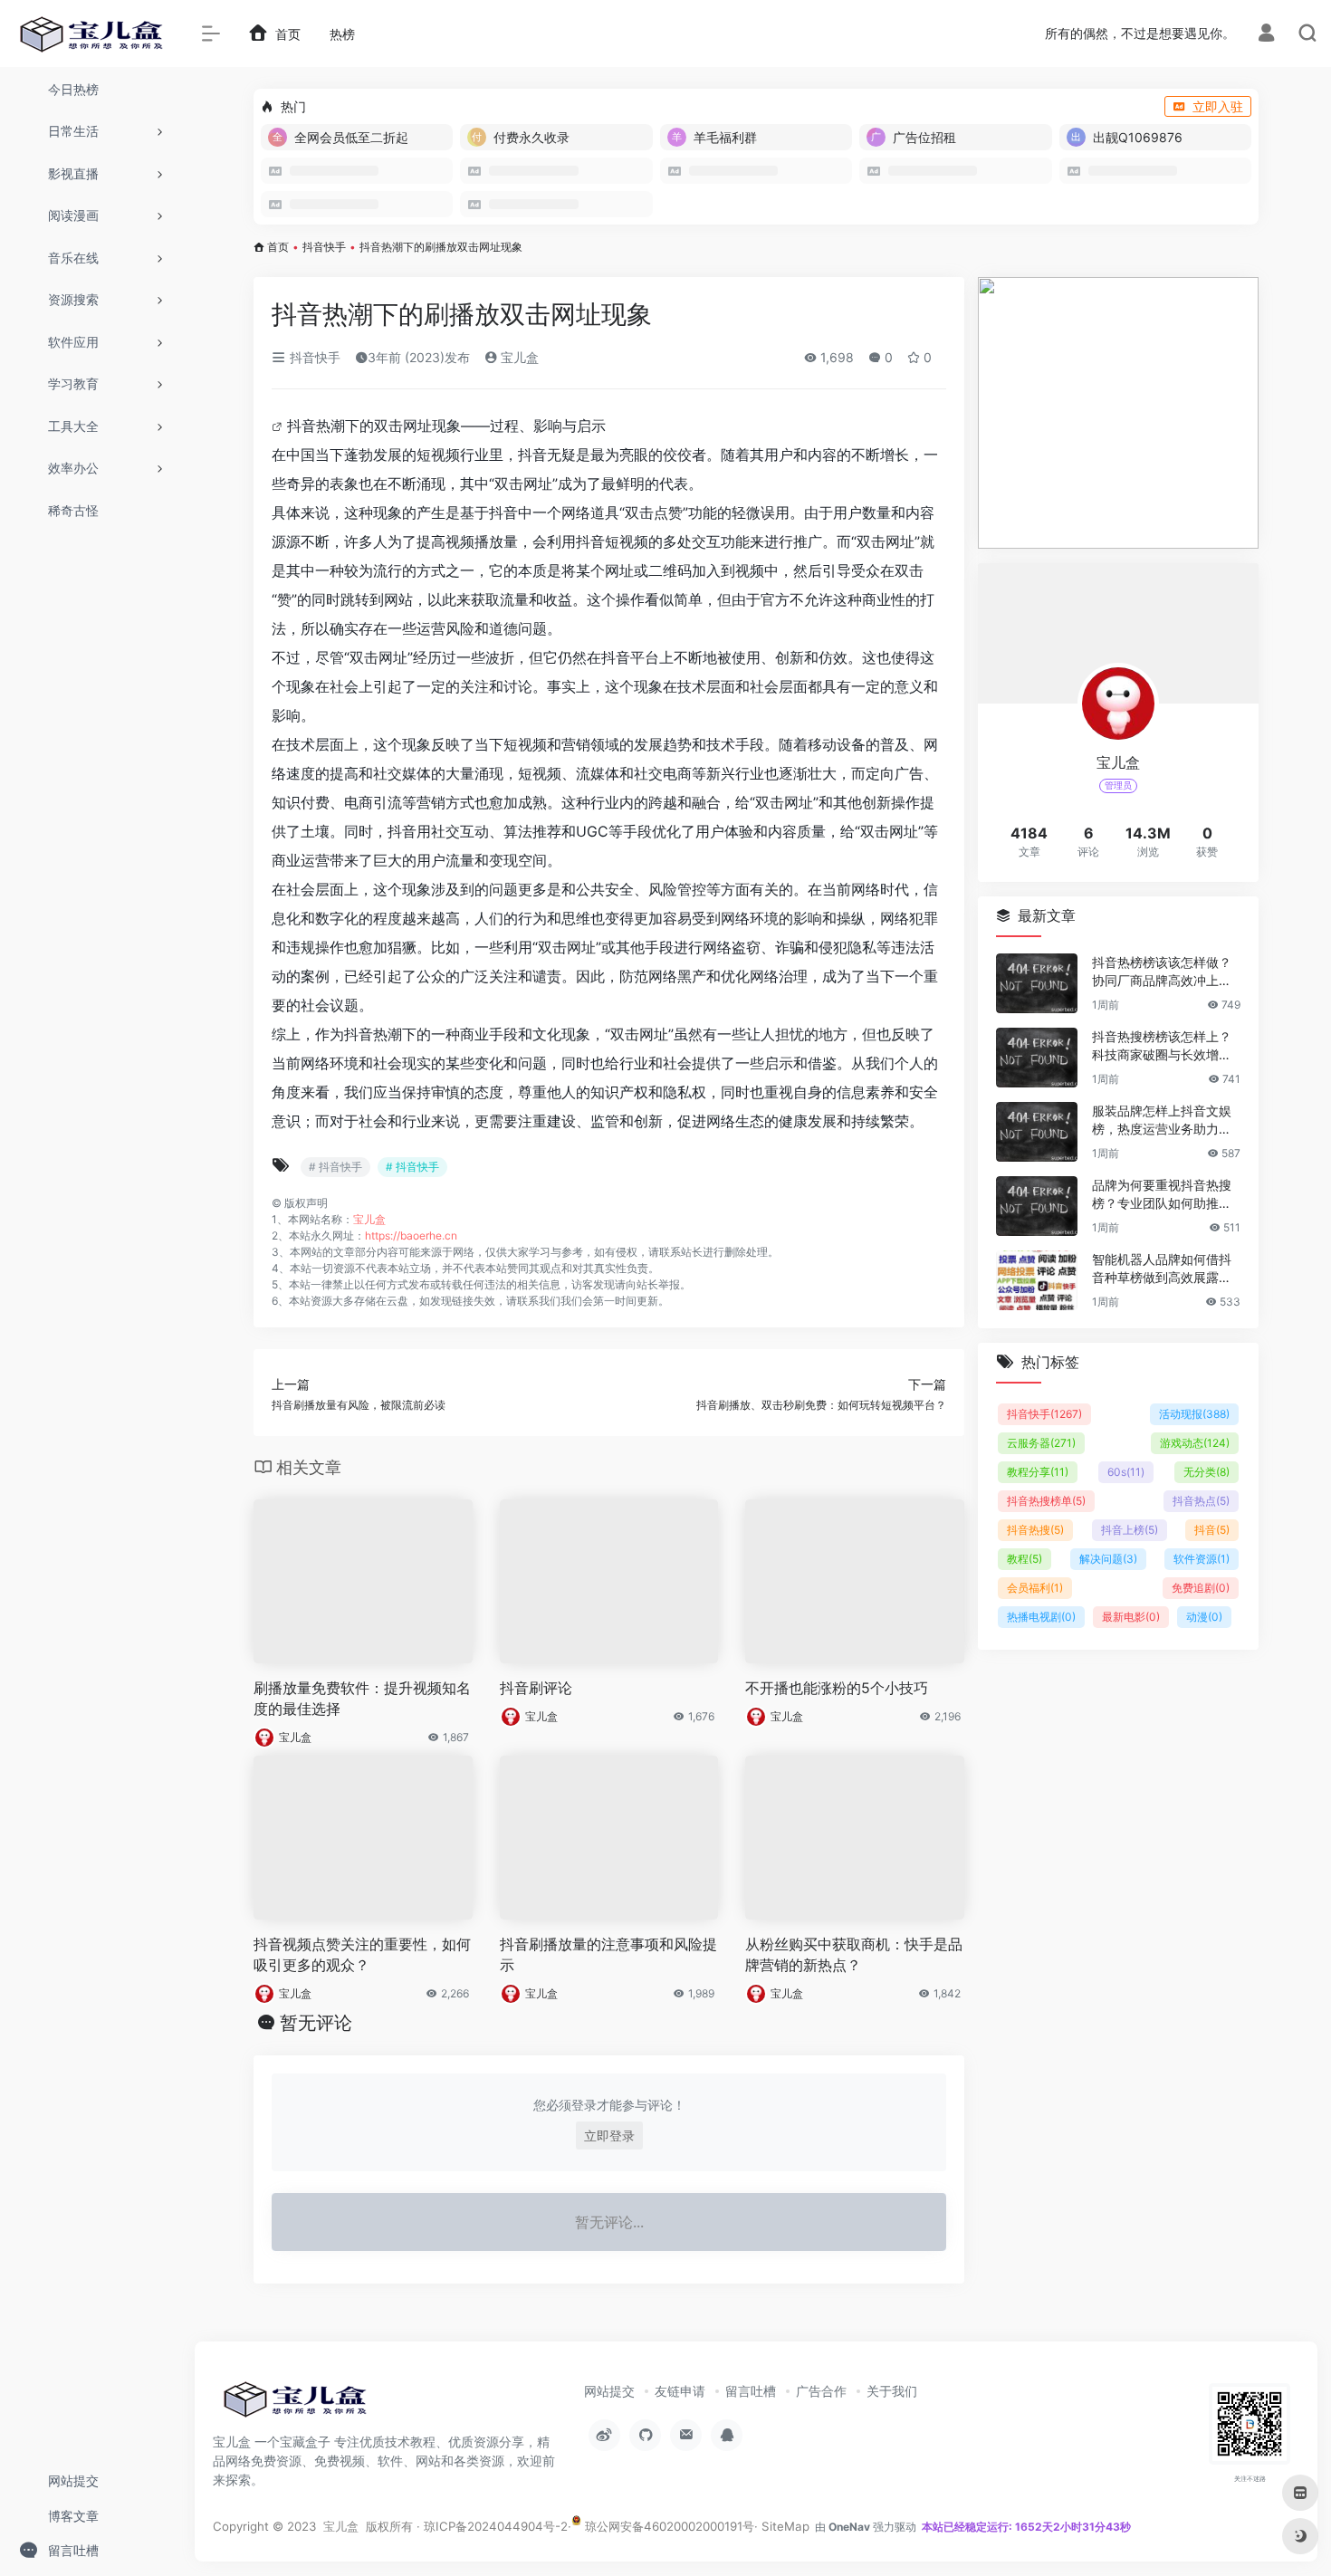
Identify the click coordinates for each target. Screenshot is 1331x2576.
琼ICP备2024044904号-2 (496, 2526)
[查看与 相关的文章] (279, 426)
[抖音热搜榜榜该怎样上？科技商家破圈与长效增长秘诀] (1037, 1058)
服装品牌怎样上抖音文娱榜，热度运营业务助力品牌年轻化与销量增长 (1162, 1120)
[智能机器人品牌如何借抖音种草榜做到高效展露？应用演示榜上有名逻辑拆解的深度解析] (1037, 1280)
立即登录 (609, 2135)
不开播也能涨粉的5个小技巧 (837, 1688)
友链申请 (680, 2391)
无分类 (1207, 1472)
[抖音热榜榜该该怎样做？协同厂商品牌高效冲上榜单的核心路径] (1037, 983)
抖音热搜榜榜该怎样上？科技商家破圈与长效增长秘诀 (1162, 1046)
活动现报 (1194, 1414)
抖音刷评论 (536, 1688)
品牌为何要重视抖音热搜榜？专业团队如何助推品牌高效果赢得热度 (1162, 1195)
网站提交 (609, 2391)
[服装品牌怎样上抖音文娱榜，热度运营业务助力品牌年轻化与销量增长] (1037, 1132)
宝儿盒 (518, 357)
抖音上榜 (1130, 1530)
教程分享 (1038, 1472)
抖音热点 (1201, 1501)
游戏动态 (1195, 1443)
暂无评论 (316, 2023)
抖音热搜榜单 (1046, 1501)
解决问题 (1108, 1559)
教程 (1025, 1559)
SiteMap (785, 2526)
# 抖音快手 (335, 1167)
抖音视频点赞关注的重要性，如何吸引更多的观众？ (362, 1954)
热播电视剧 (1041, 1617)
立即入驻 (1218, 106)
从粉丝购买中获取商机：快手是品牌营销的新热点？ (854, 1954)
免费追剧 (1201, 1588)
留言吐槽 (751, 2391)
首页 (278, 247)
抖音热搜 (1035, 1530)
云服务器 (1041, 1443)
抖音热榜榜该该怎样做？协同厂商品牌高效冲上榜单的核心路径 (1162, 972)
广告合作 (821, 2391)
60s (1126, 1472)
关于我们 (892, 2391)
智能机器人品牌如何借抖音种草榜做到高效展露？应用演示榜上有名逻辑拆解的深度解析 (1162, 1269)
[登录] (1266, 35)
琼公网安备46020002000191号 (668, 2526)
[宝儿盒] (294, 2405)
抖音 (1212, 1530)
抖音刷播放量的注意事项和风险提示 (608, 1954)
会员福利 (1035, 1588)
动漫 (1204, 1617)
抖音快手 (324, 247)
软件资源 (1202, 1559)
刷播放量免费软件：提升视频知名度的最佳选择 (362, 1698)
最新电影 (1131, 1617)
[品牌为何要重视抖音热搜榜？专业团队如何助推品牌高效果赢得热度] (1037, 1206)
